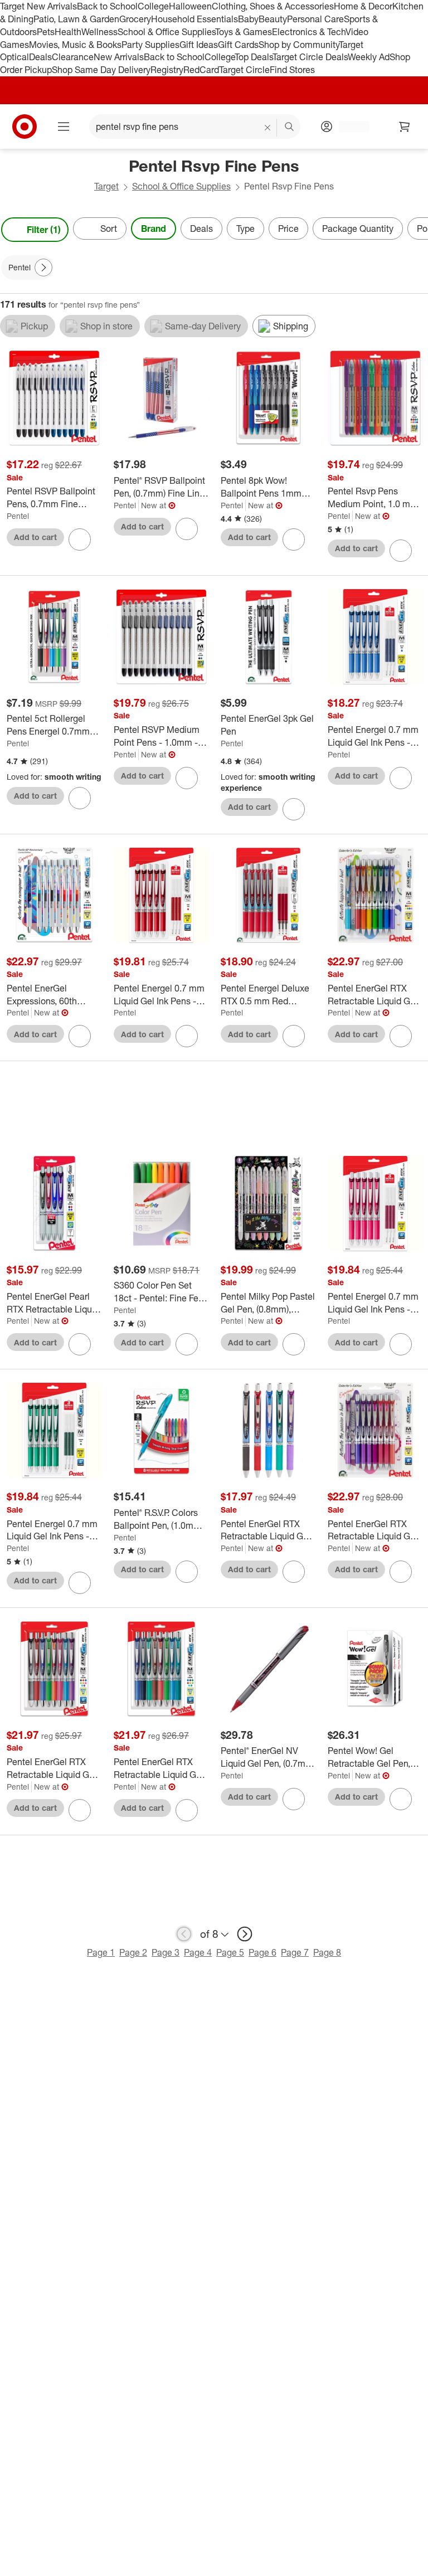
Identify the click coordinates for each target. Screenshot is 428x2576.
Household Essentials (194, 19)
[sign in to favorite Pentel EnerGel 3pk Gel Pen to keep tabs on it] (294, 809)
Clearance (73, 57)
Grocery (135, 19)
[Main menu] (64, 127)
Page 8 (327, 1952)
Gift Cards (238, 45)
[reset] (268, 128)
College (153, 6)
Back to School (107, 6)
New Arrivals (119, 57)
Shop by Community (299, 45)
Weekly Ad (369, 57)
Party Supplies (150, 45)
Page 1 (101, 1952)
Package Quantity (358, 229)
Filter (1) (44, 230)
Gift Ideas (199, 45)
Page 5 (230, 1952)
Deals (40, 57)
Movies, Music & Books (75, 45)
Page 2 (133, 1952)
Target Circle (244, 70)
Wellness (99, 32)
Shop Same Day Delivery (101, 70)
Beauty (273, 19)
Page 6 (262, 1952)
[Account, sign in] (349, 127)
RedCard (201, 70)
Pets (46, 32)
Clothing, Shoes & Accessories (273, 6)
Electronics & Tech (309, 32)
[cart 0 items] (405, 127)
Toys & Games (244, 32)
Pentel (18, 516)
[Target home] (25, 127)
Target (106, 186)
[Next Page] (417, 230)
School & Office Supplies (166, 32)
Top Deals (254, 57)
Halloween (190, 6)
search (290, 128)
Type (245, 229)
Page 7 (295, 1952)
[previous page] (184, 1934)
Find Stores (292, 70)
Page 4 (198, 1952)
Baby (248, 19)
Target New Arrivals (38, 6)
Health (68, 32)
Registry (167, 70)
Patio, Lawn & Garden (76, 19)
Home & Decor (363, 6)
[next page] (245, 1934)
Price (288, 229)
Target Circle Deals (310, 57)
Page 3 (166, 1952)
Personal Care (315, 19)
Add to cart (35, 537)
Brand (154, 229)
